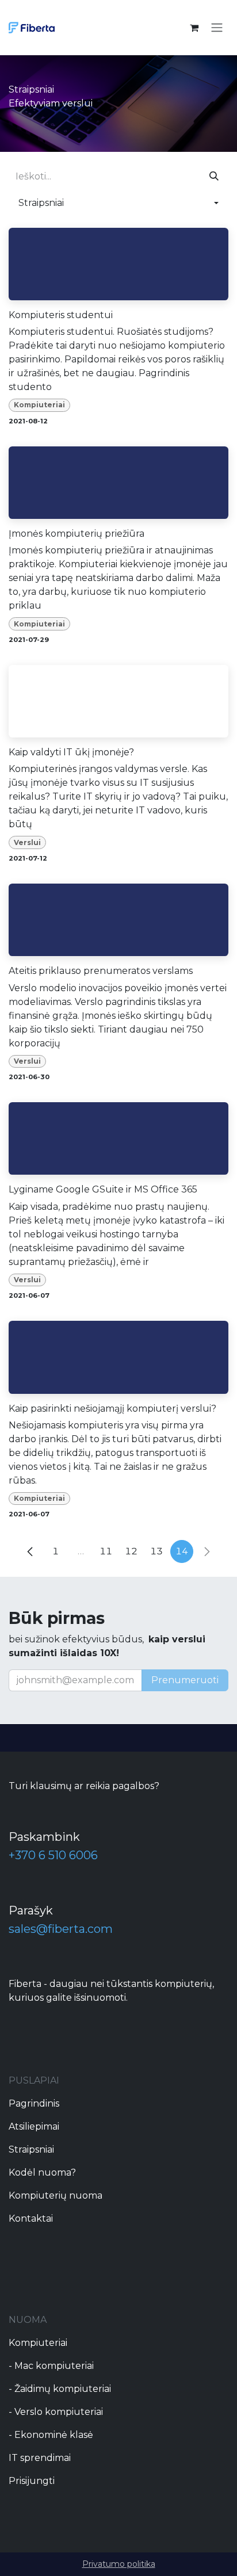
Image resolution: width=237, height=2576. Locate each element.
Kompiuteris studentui (61, 315)
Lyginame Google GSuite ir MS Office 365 (103, 1189)
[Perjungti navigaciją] (217, 28)
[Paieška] (214, 177)
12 (131, 1551)
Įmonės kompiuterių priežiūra (77, 534)
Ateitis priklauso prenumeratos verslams (101, 971)
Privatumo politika (119, 2564)
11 (106, 1551)
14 (182, 1551)
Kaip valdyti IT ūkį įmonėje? (71, 752)
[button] (118, 203)
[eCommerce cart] (194, 28)
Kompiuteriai (39, 405)
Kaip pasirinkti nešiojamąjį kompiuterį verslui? (112, 1409)
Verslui (27, 842)
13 (156, 1551)
